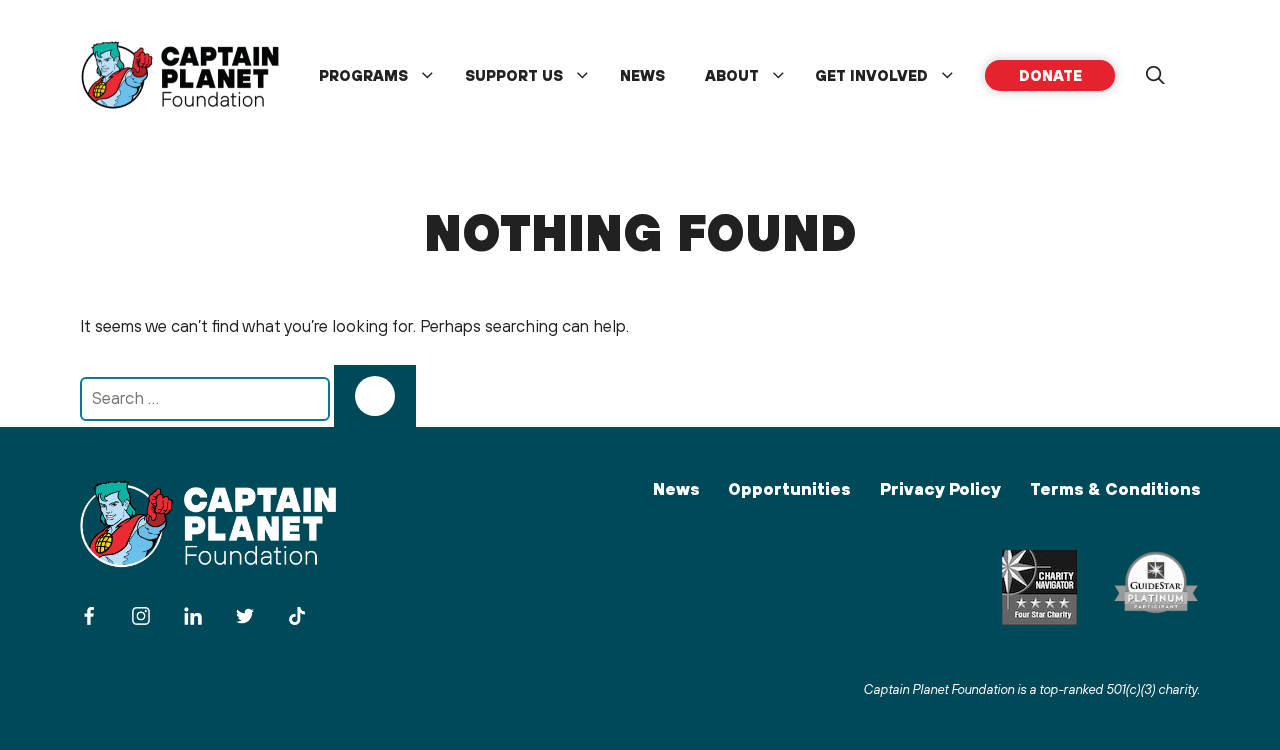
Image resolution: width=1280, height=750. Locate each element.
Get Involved (871, 75)
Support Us (514, 75)
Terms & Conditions (1115, 489)
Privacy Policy (940, 489)
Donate (1050, 75)
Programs (363, 75)
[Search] (375, 396)
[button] (1155, 76)
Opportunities (789, 489)
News (642, 75)
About (732, 75)
